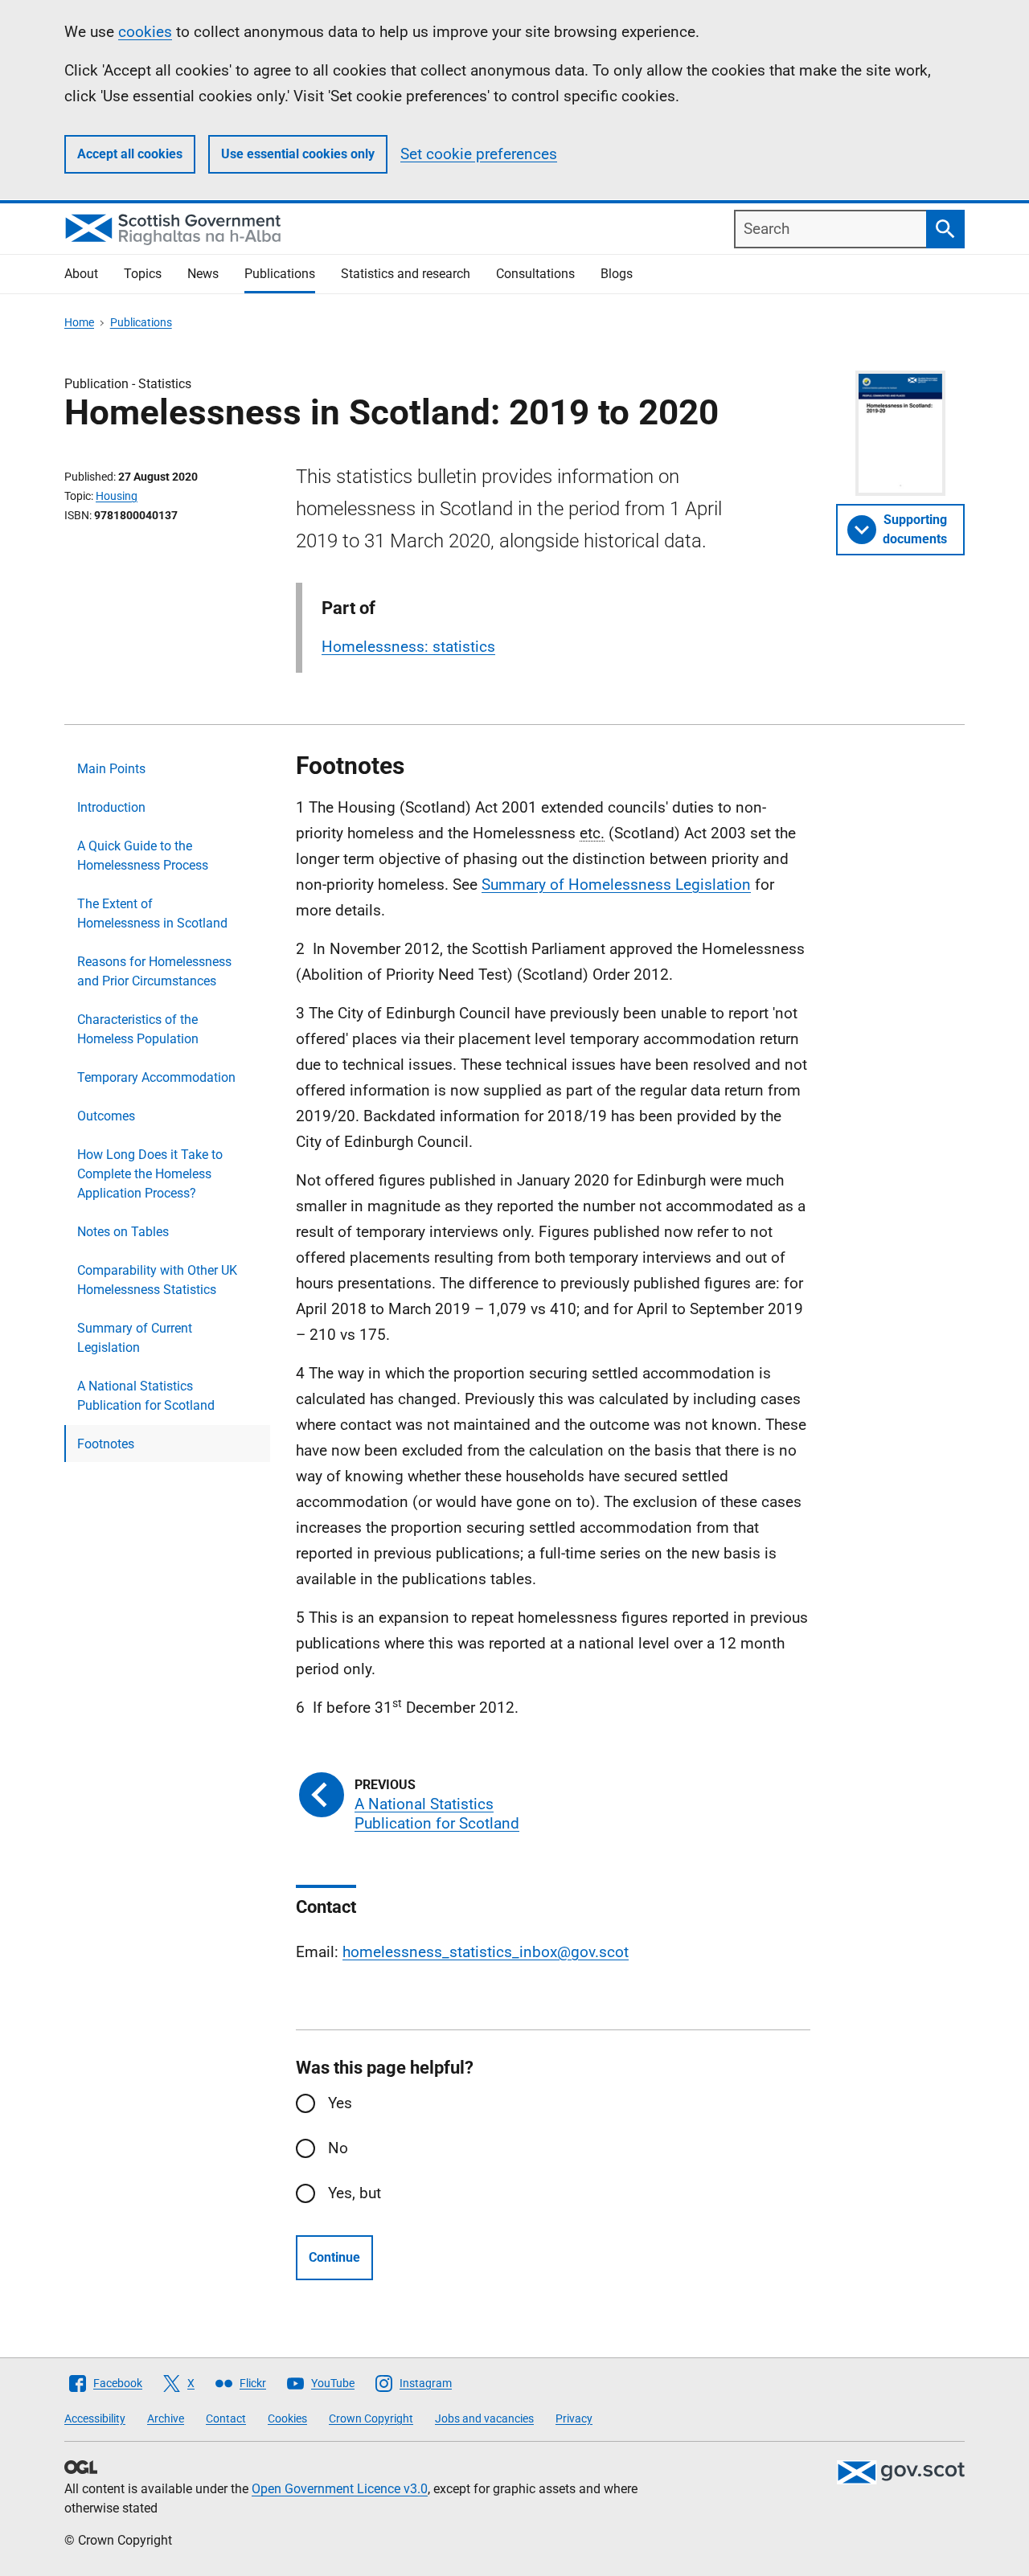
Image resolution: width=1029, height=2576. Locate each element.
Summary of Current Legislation (135, 1338)
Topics (143, 274)
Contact (226, 2418)
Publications (280, 274)
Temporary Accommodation (156, 1077)
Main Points (111, 769)
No (338, 2148)
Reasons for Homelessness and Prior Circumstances (154, 971)
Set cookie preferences (479, 154)
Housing (117, 496)
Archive (166, 2418)
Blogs (617, 274)
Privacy (574, 2418)
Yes (340, 2103)
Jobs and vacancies (484, 2418)
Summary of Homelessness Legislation (616, 885)
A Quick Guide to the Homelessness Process (143, 856)
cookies (145, 32)
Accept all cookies (130, 154)
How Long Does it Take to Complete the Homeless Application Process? (150, 1174)
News (203, 274)
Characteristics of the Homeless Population (138, 1029)
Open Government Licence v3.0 (340, 2489)
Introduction (111, 807)
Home (79, 322)
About (81, 274)
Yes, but (355, 2193)
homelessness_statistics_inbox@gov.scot (486, 1952)
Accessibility (95, 2418)
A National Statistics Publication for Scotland (146, 1396)
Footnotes (106, 1444)
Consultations (535, 274)
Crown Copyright (371, 2418)
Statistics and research (406, 274)
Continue (334, 2257)
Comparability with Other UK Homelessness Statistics (157, 1280)
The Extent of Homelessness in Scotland (152, 913)
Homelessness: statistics (408, 647)
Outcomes (106, 1116)
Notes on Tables (123, 1232)
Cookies (287, 2418)
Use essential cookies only (298, 154)
